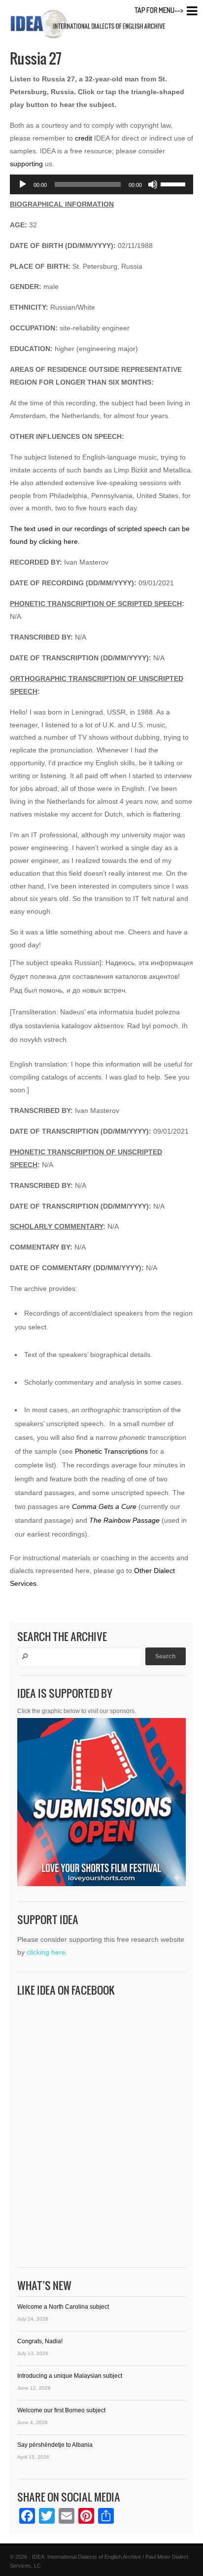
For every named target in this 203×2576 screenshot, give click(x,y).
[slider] (174, 183)
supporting (26, 164)
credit (84, 138)
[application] (101, 184)
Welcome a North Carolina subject (63, 2307)
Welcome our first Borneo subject (61, 2410)
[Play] (23, 184)
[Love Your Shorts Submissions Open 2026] (101, 1805)
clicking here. (47, 1952)
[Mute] (153, 184)
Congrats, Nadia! (40, 2341)
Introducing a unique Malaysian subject (70, 2376)
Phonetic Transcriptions (111, 1451)
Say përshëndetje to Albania (55, 2445)
